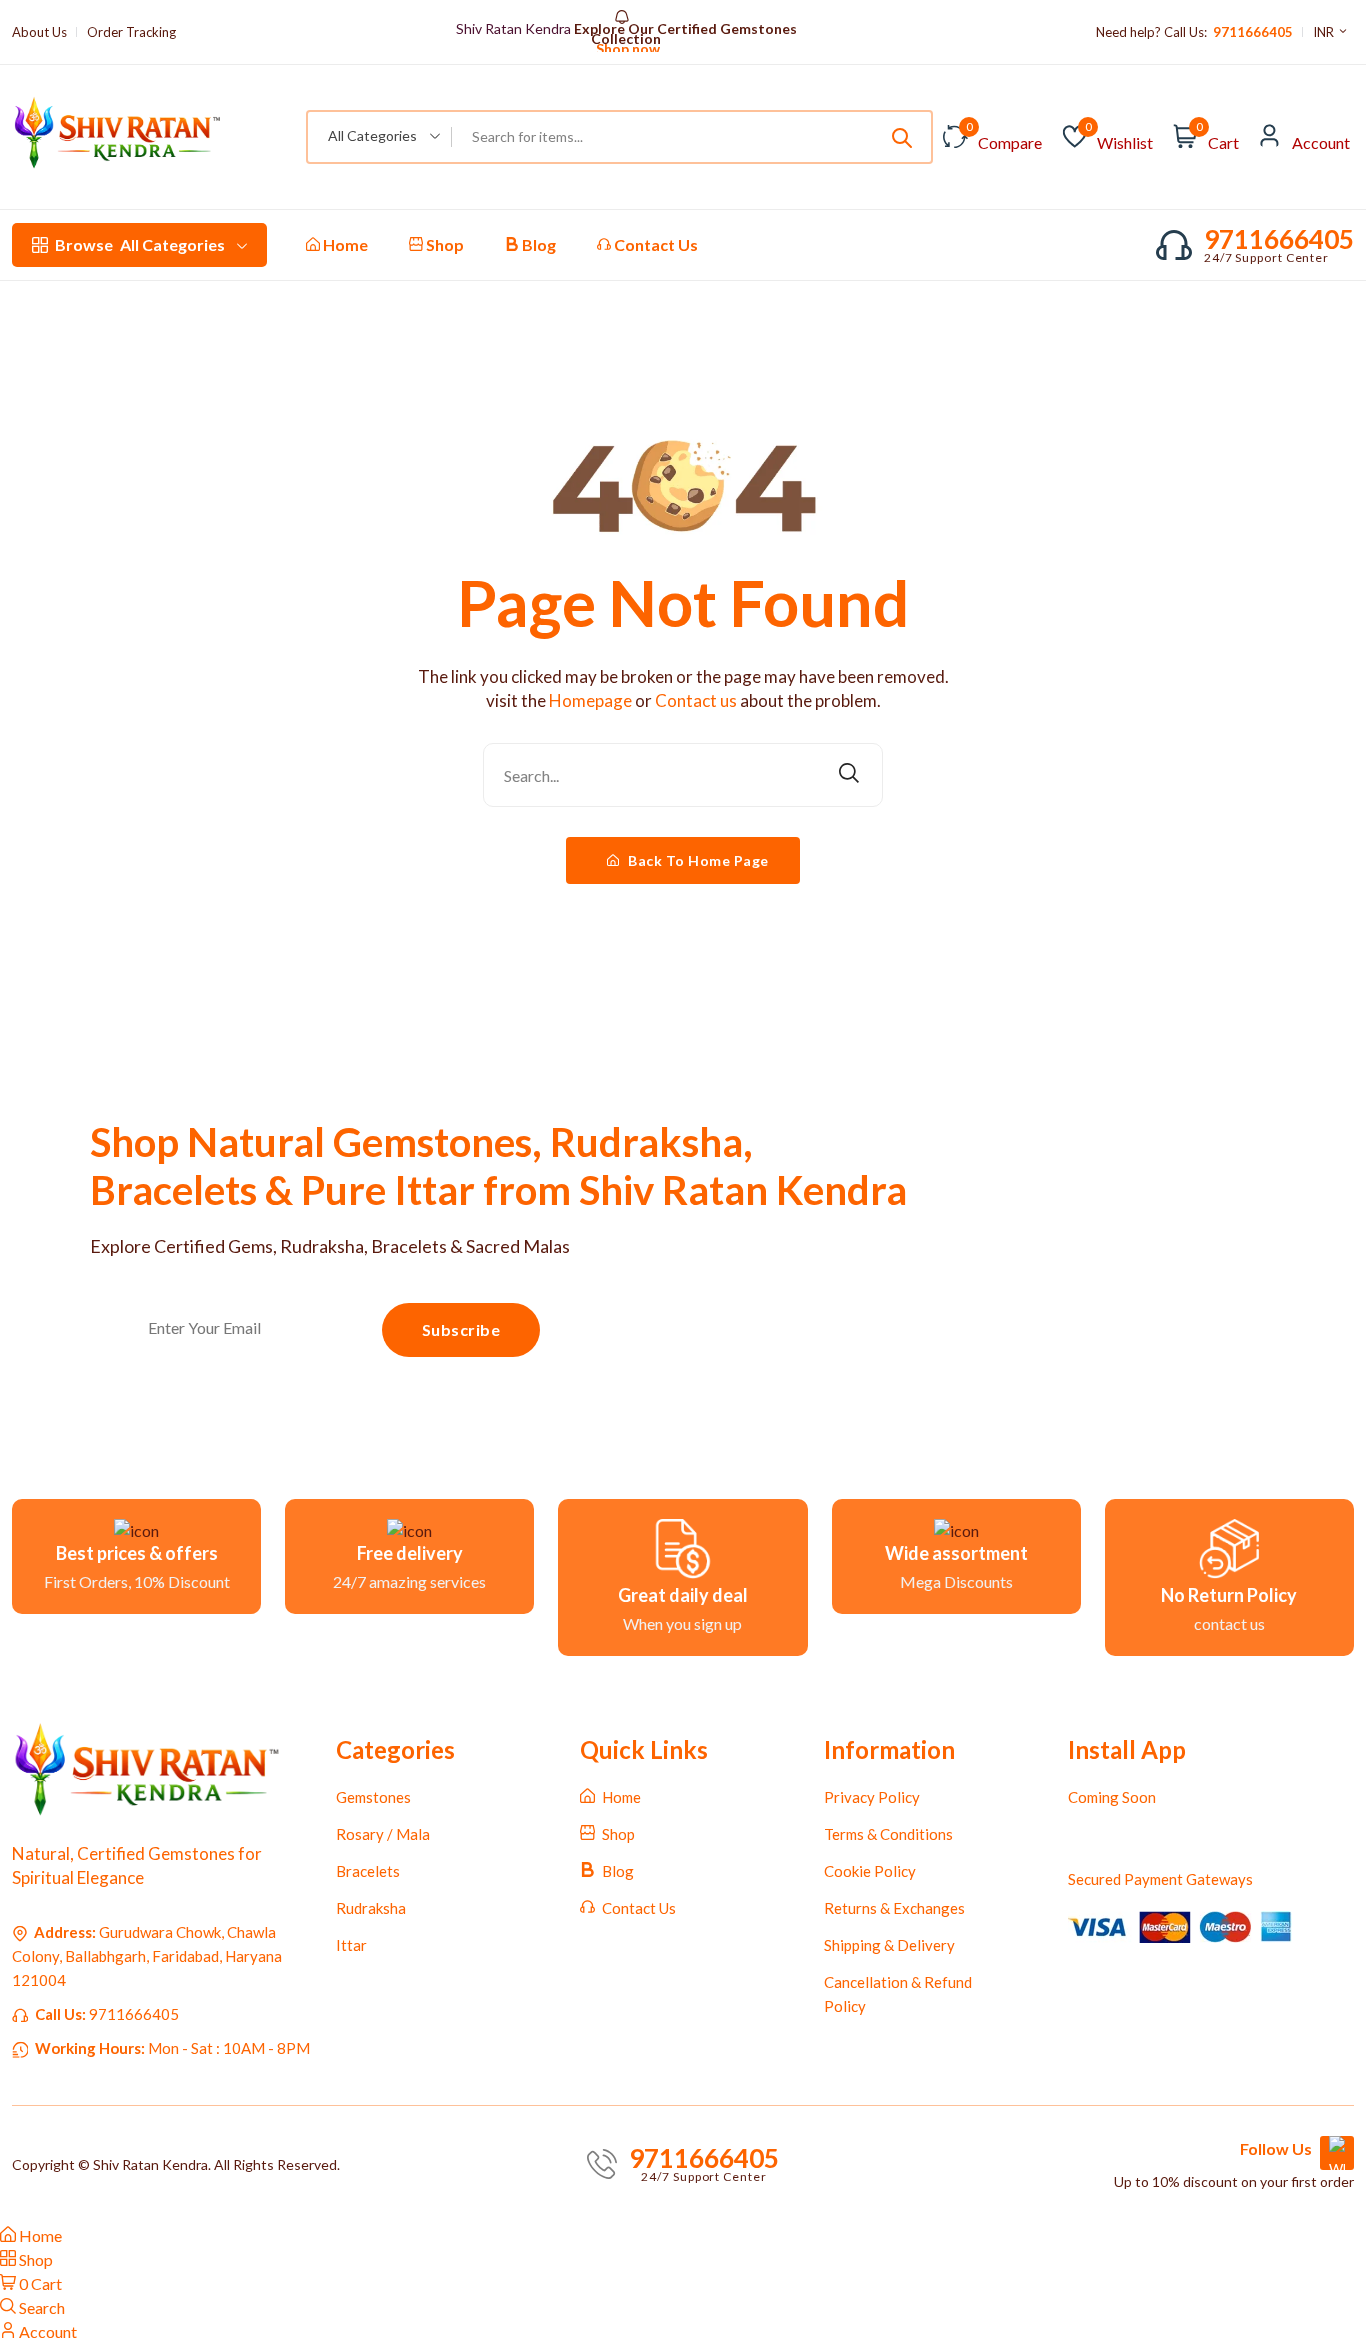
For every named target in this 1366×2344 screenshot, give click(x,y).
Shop (443, 244)
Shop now (626, 39)
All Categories (140, 244)
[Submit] (902, 137)
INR (1325, 32)
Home (344, 244)
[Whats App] (1337, 2153)
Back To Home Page (697, 860)
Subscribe (461, 1329)
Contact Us (654, 244)
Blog (537, 244)
